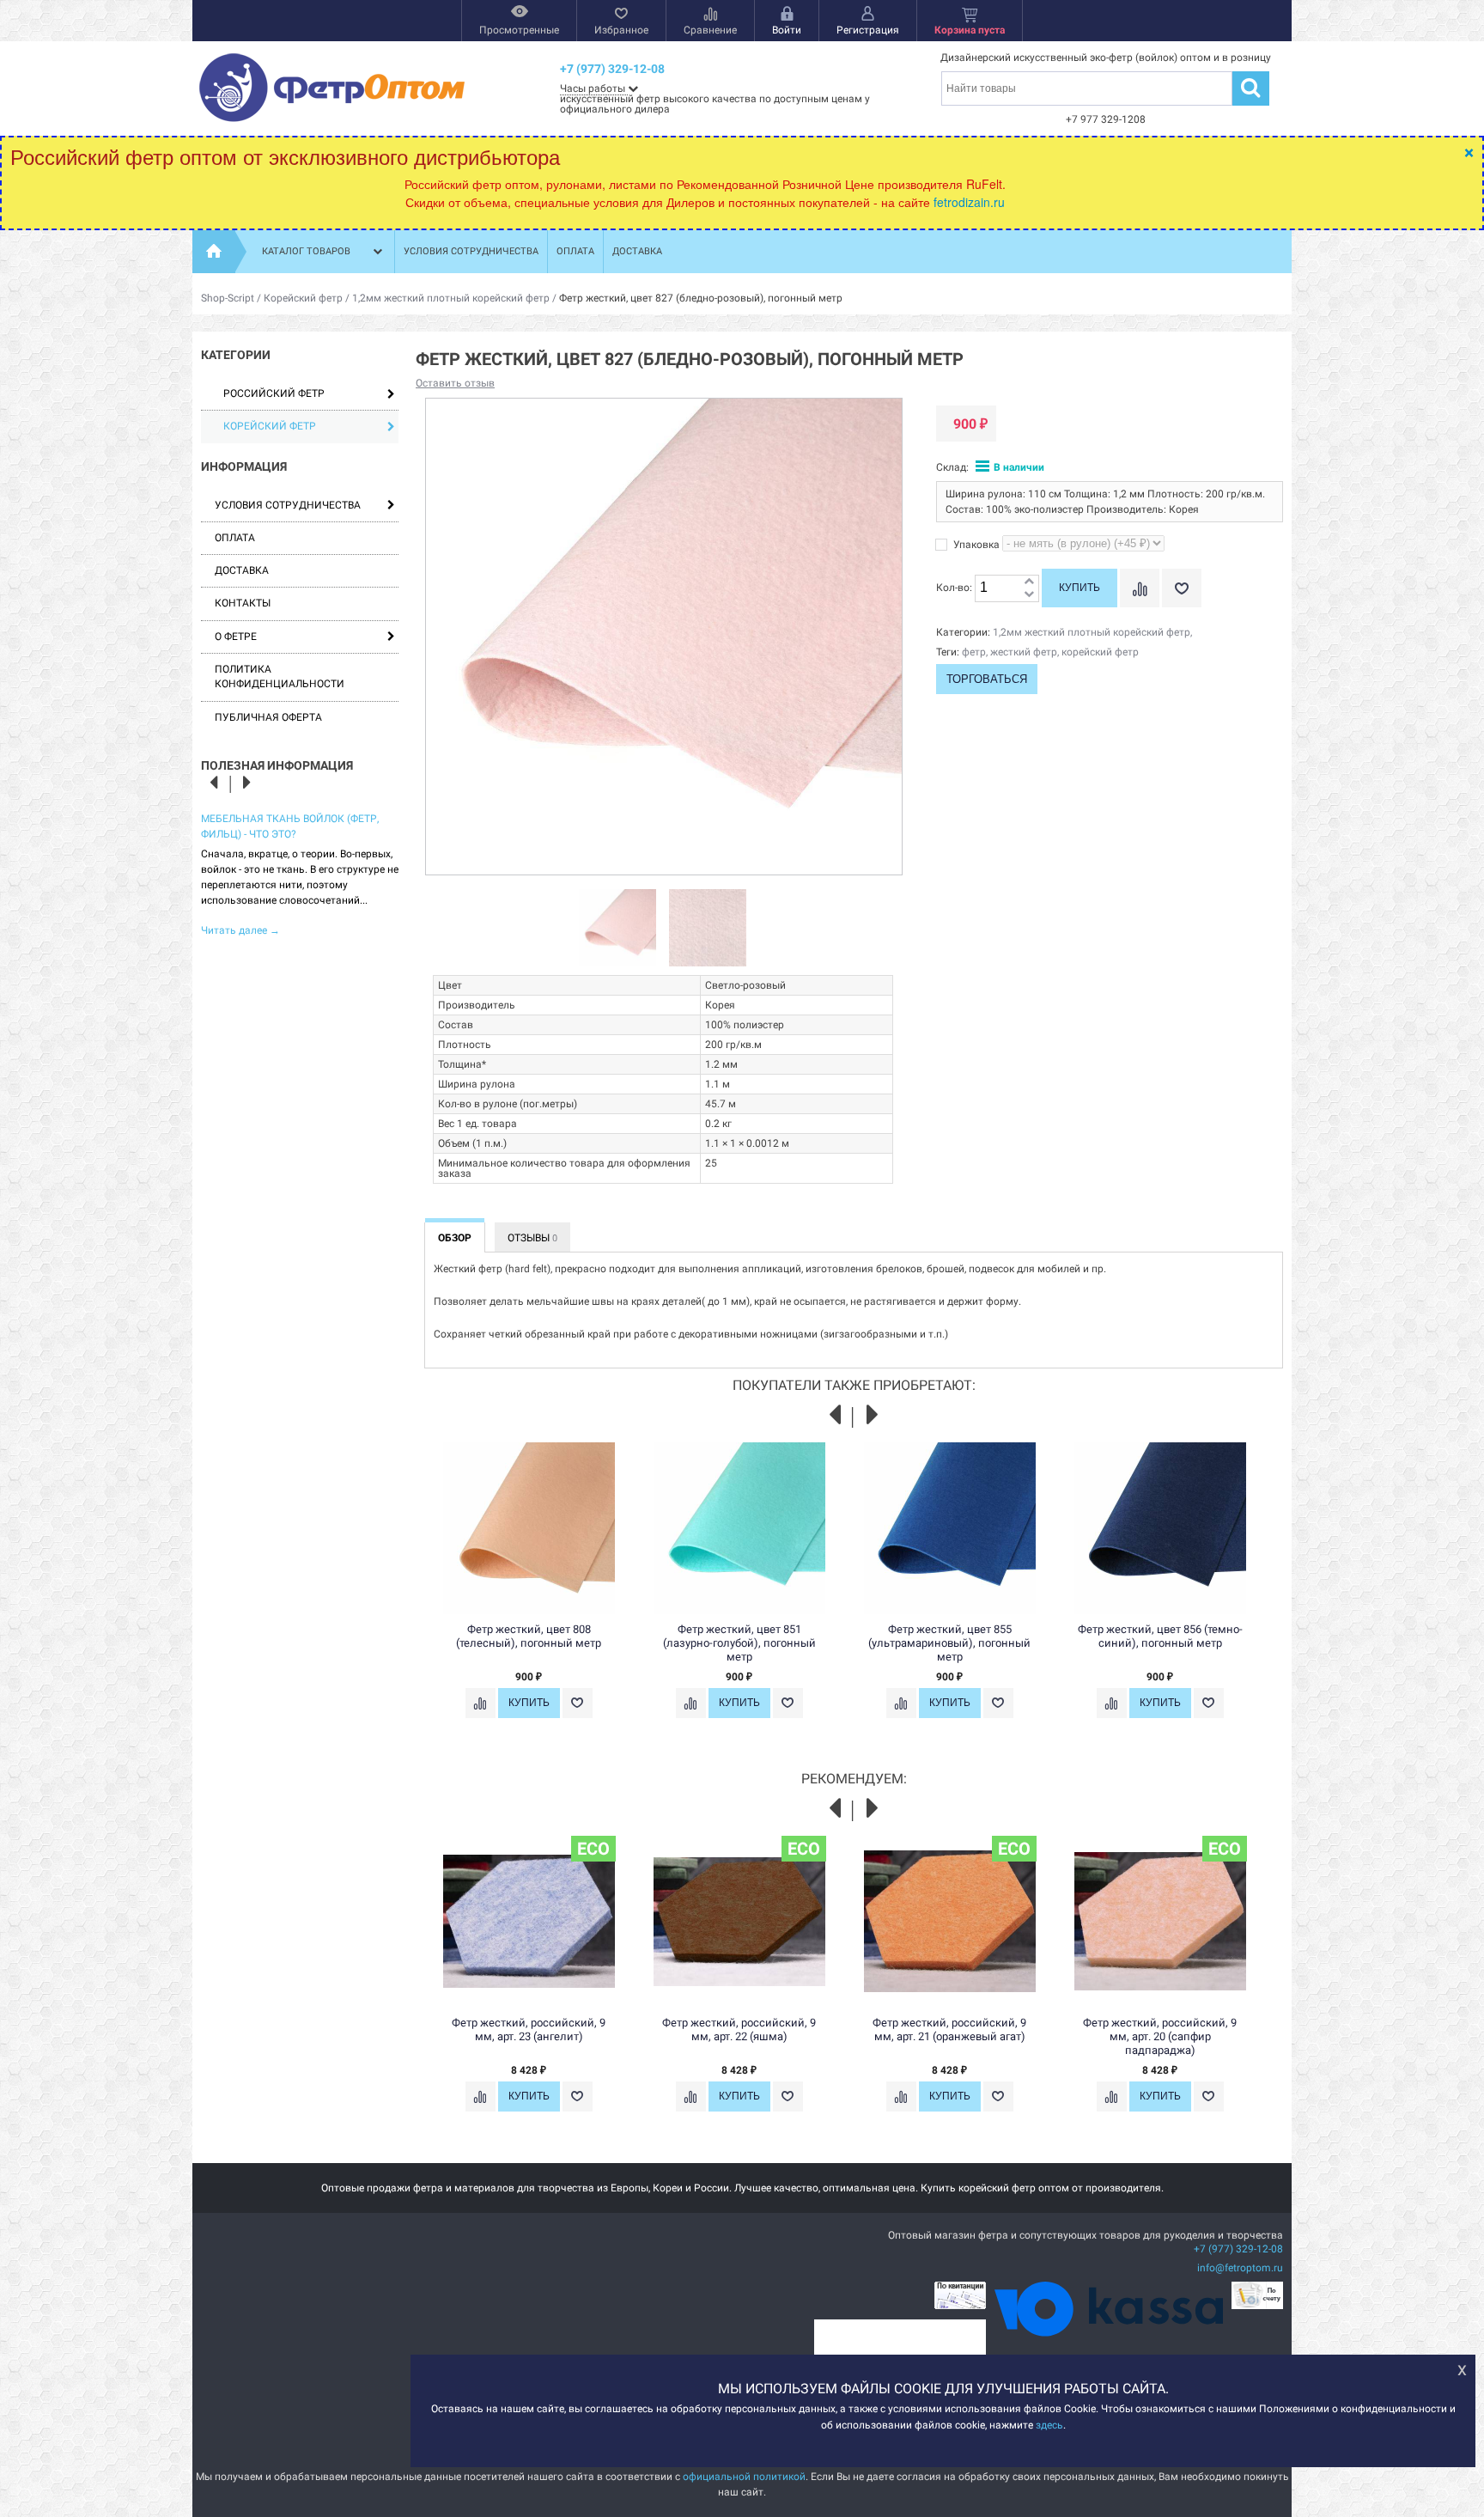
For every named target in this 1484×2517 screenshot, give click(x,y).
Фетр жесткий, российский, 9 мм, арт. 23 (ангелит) (529, 2029)
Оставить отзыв (455, 383)
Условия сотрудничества (471, 251)
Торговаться (987, 679)
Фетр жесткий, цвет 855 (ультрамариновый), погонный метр (949, 1643)
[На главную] (214, 252)
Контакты (243, 603)
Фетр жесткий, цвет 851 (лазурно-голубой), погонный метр (739, 1643)
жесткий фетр (1024, 652)
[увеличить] (1029, 582)
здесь (1049, 2424)
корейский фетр (1100, 652)
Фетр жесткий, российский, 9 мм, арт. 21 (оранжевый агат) (949, 2029)
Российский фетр (274, 393)
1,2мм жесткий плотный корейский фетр (451, 298)
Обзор (455, 1238)
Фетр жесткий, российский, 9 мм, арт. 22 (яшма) (739, 2029)
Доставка (637, 251)
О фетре (236, 637)
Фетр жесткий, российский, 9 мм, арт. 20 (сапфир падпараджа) (1160, 2036)
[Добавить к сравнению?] (1140, 588)
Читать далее (240, 930)
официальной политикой (744, 2477)
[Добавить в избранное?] (1182, 588)
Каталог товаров (306, 251)
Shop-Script (228, 298)
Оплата (575, 251)
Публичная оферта (268, 717)
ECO (593, 1849)
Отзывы (532, 1238)
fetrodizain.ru (969, 202)
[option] (300, 873)
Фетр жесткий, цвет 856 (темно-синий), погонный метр (1160, 1636)
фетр (974, 652)
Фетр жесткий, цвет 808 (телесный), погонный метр (529, 1636)
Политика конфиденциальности (280, 676)
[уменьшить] (1029, 595)
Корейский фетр (303, 298)
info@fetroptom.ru (1240, 2268)
